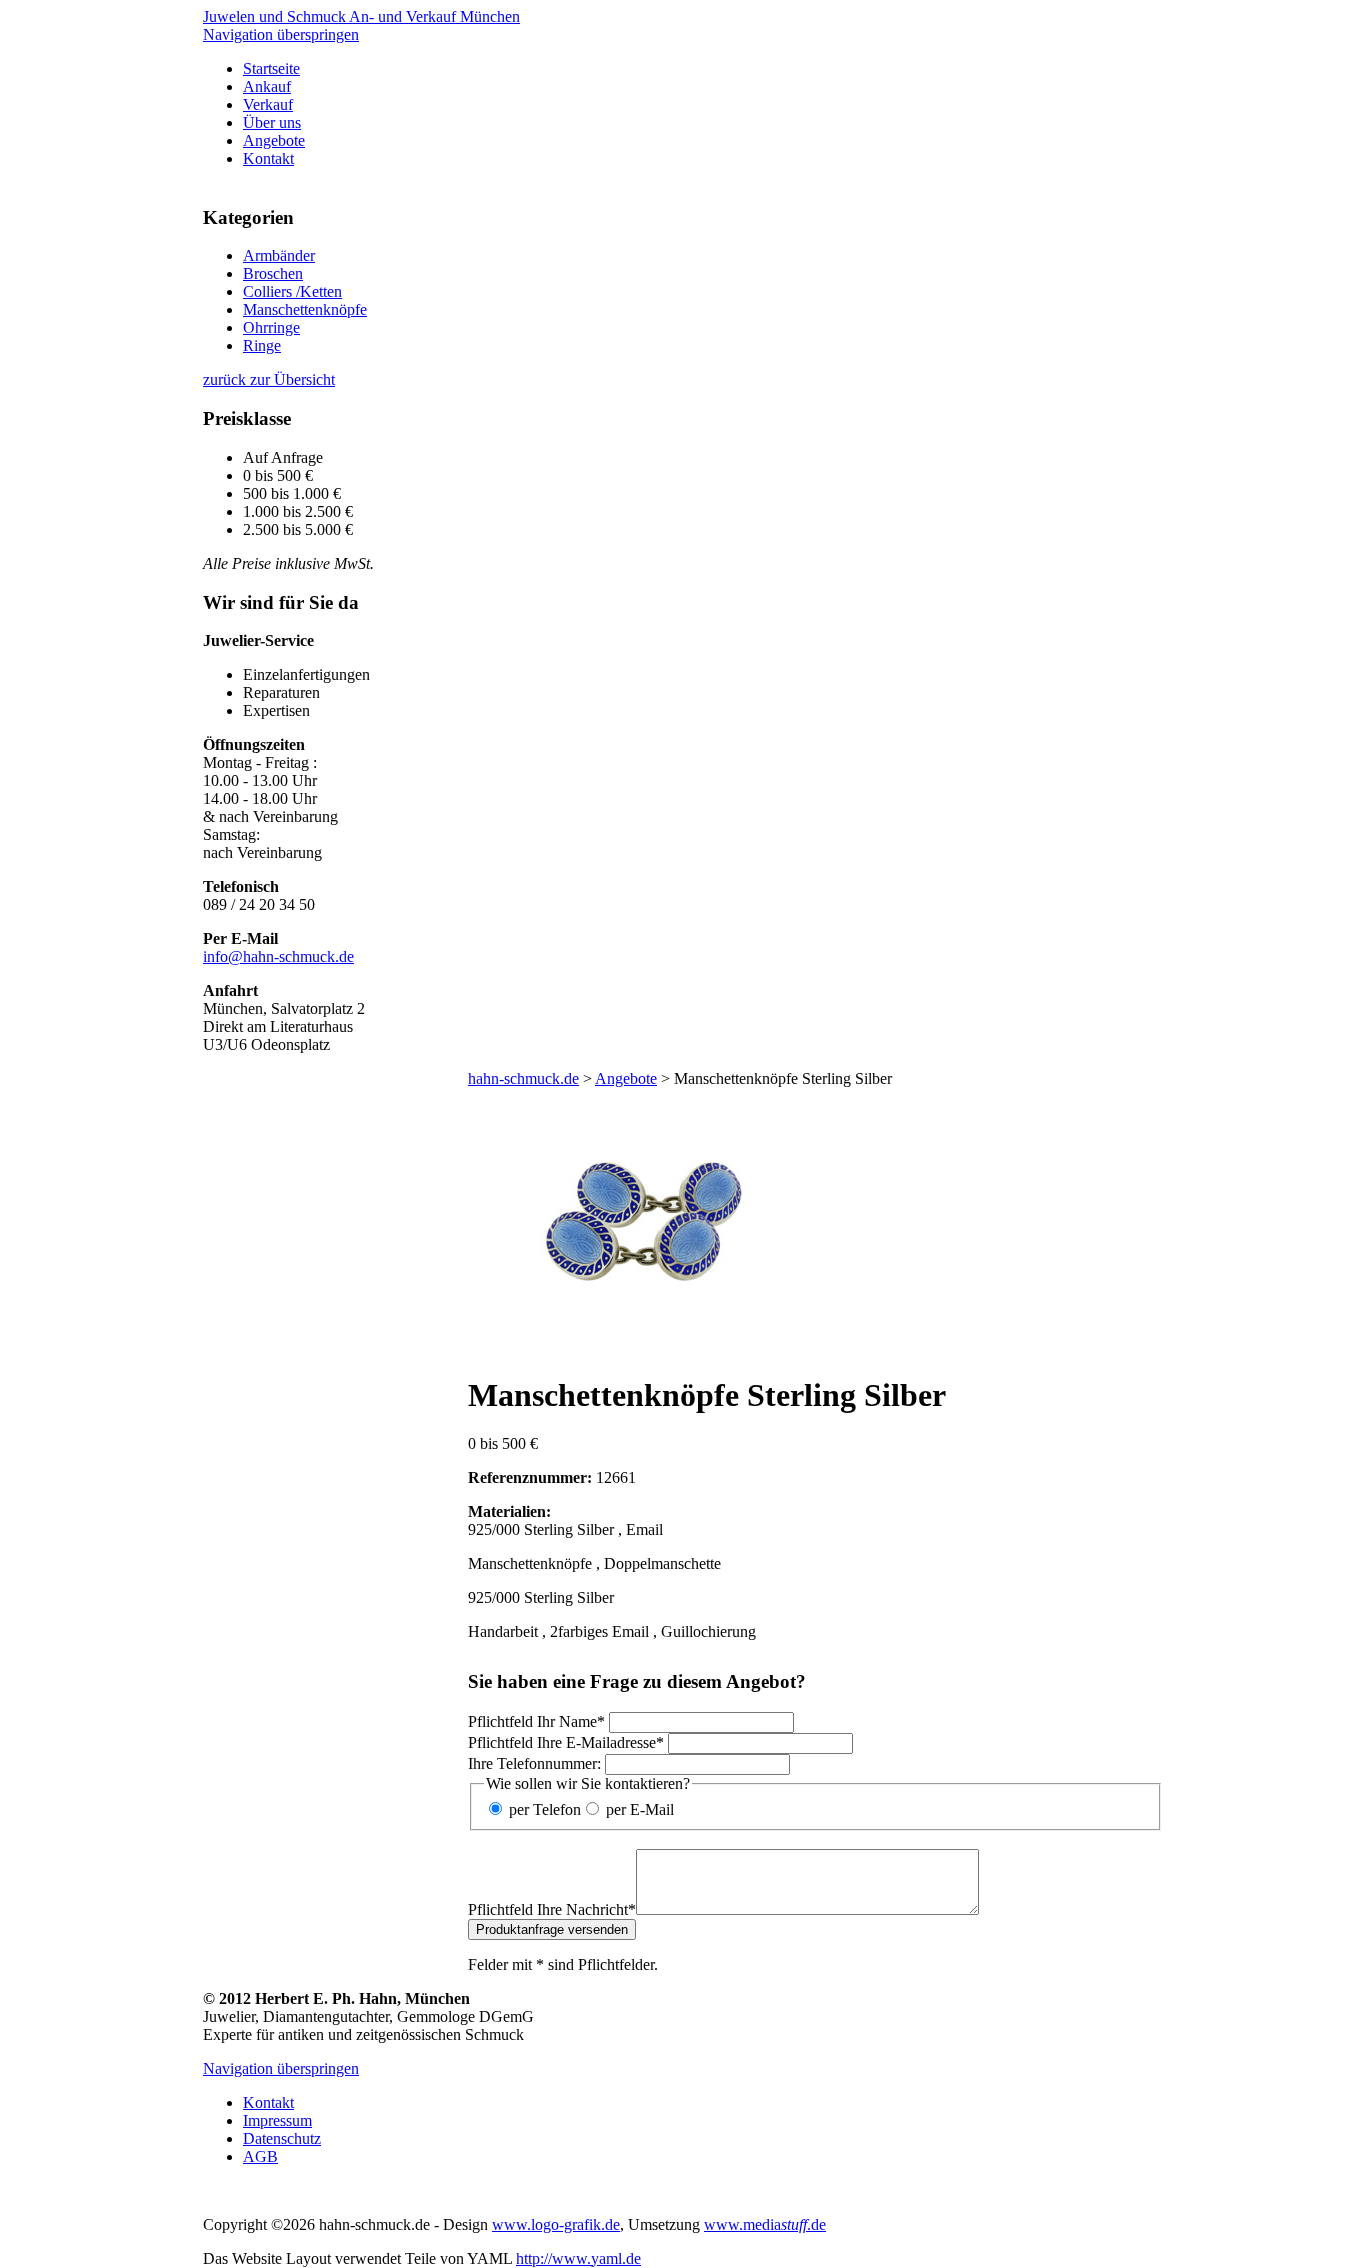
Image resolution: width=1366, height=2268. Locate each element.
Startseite (271, 68)
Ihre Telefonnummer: (534, 1763)
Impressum (277, 2120)
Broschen (273, 273)
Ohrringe (271, 327)
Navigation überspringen (281, 34)
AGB (260, 2156)
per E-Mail (640, 1809)
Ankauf (267, 86)
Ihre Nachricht (552, 1909)
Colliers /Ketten (292, 291)
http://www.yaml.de (578, 2258)
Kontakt (268, 158)
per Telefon (545, 1809)
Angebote (274, 140)
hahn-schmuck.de (523, 1078)
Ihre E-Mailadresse (566, 1742)
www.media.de (765, 2224)
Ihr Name (536, 1721)
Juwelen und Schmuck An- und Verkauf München (361, 16)
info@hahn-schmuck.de (278, 956)
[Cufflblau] (643, 1345)
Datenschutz (282, 2138)
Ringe (262, 345)
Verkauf (268, 104)
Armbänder (279, 255)
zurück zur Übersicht (269, 379)
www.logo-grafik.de (556, 2224)
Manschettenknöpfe (305, 309)
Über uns (272, 122)
